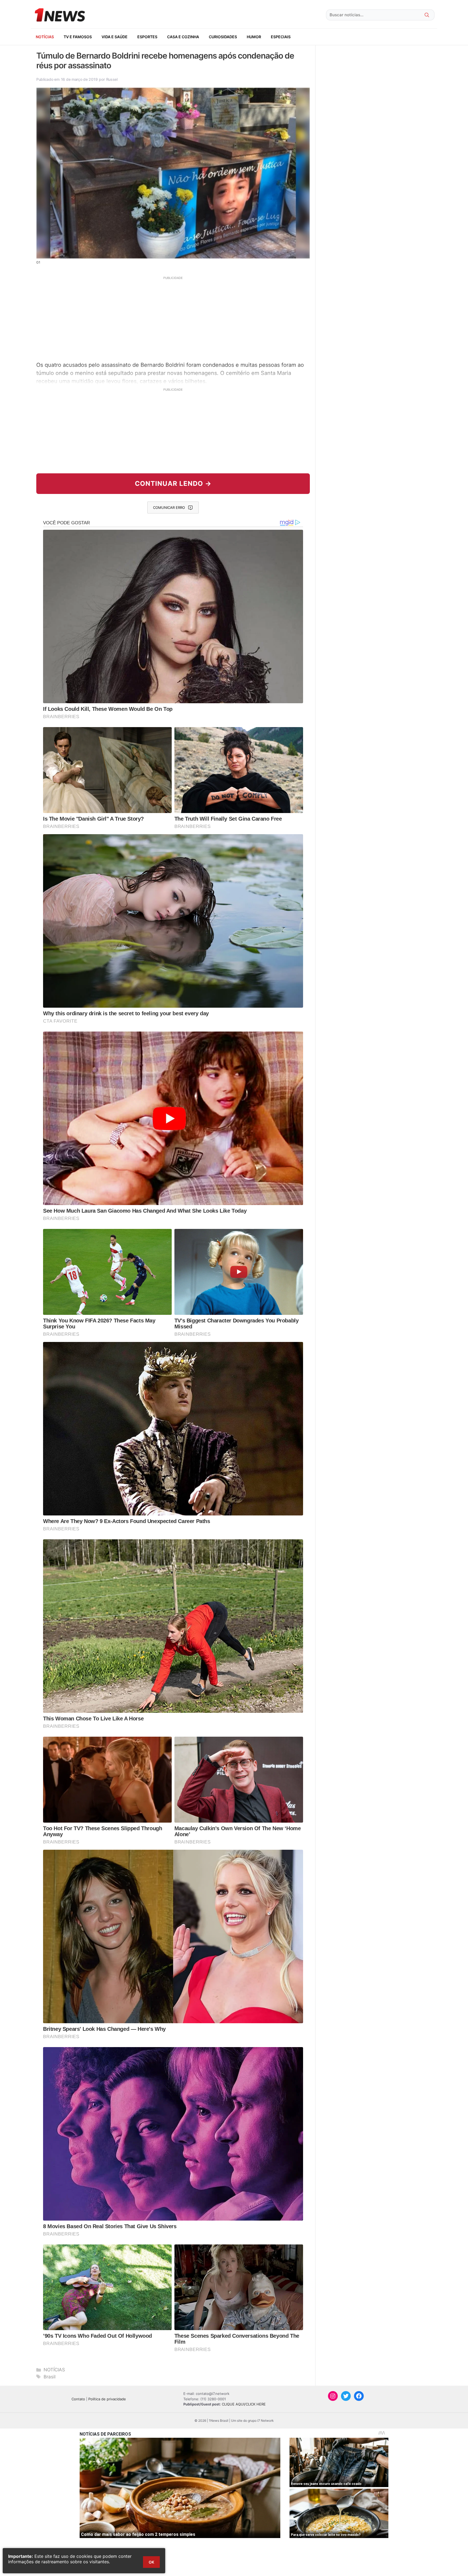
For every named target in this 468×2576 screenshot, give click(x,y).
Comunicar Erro (169, 508)
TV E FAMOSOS (78, 37)
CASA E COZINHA (183, 37)
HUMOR (254, 37)
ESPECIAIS (281, 37)
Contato (78, 2399)
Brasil (50, 2377)
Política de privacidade (107, 2399)
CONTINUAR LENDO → (173, 484)
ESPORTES (147, 37)
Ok (151, 2562)
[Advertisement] (173, 318)
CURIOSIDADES (223, 37)
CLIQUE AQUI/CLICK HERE (244, 2404)
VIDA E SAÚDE (115, 37)
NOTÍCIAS (45, 37)
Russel (112, 79)
